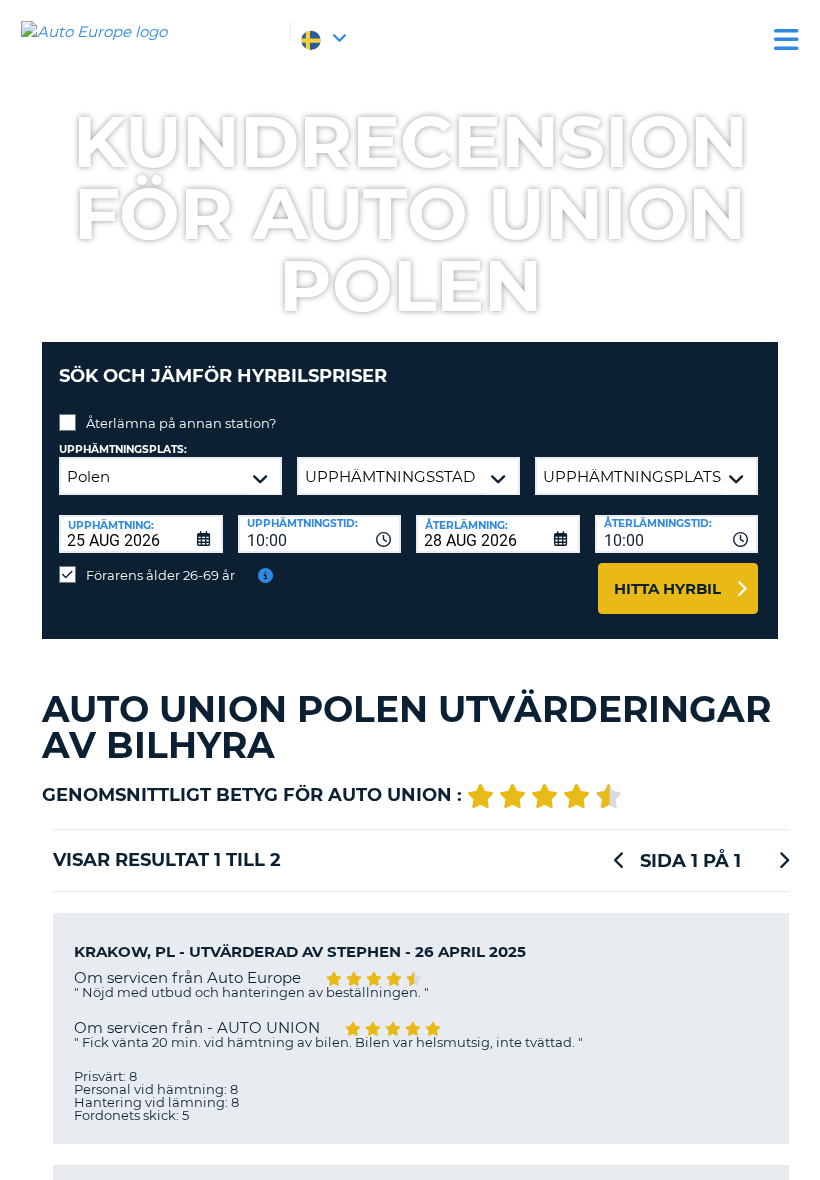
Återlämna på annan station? (181, 423)
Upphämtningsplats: (123, 449)
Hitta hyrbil (667, 588)
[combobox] (320, 534)
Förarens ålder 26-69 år (160, 575)
